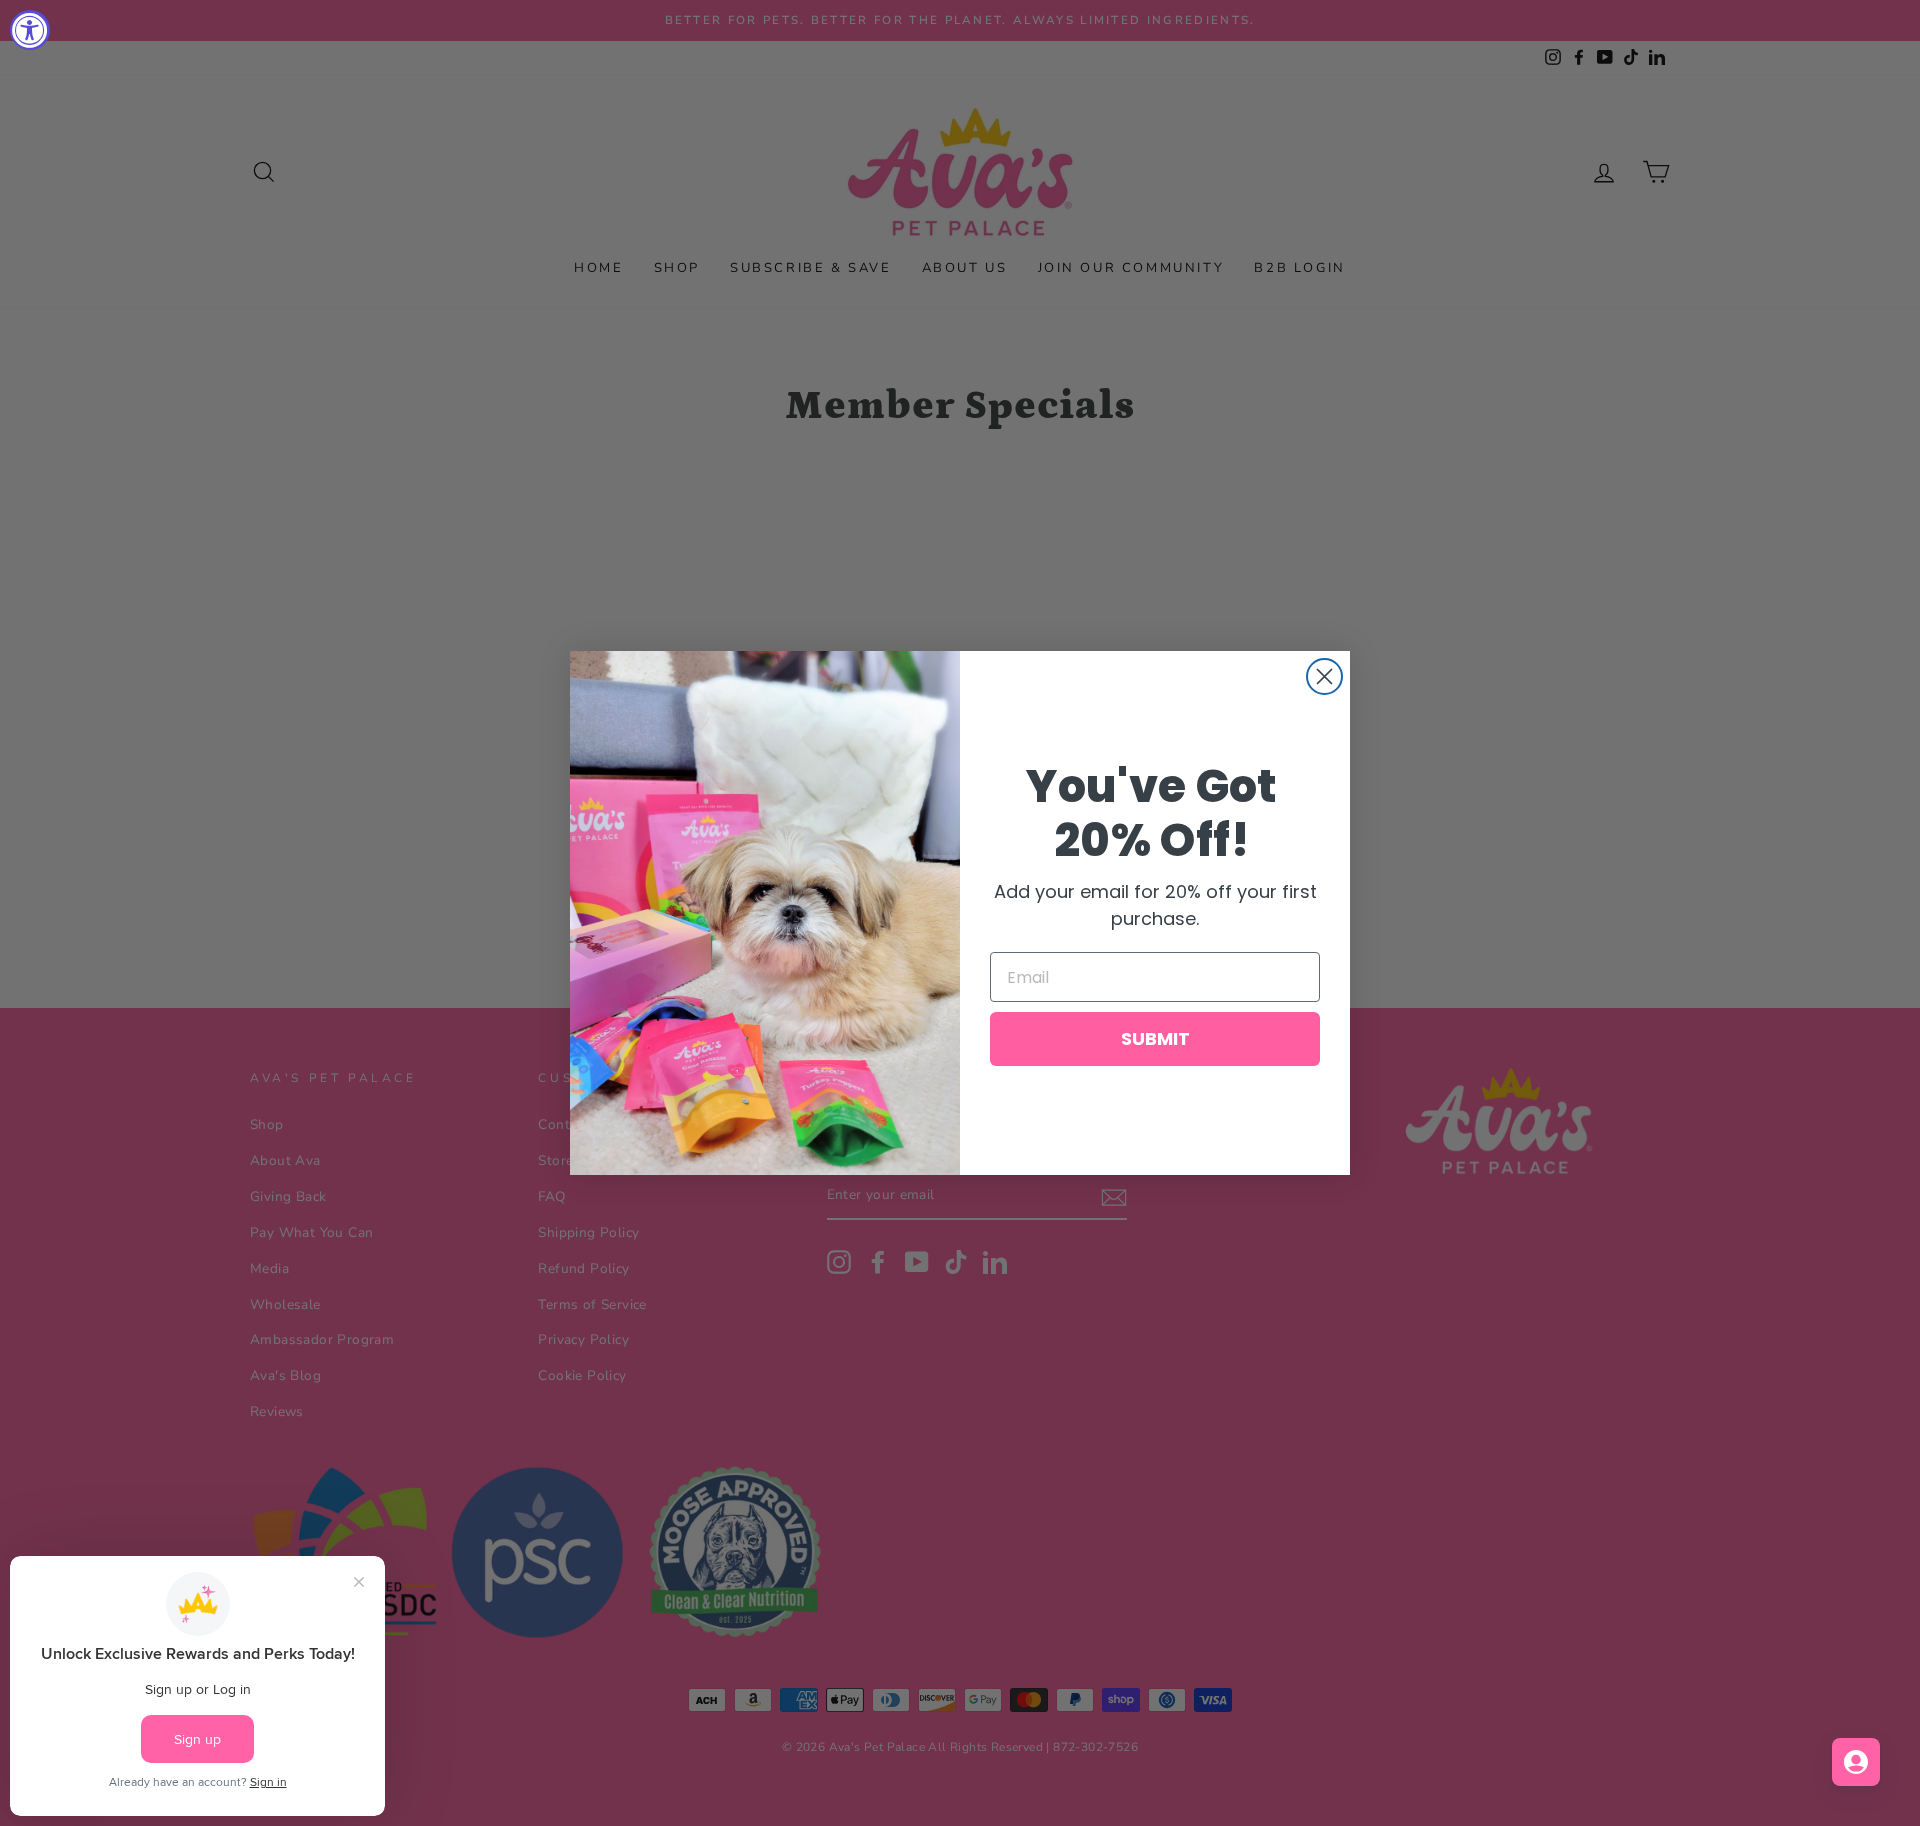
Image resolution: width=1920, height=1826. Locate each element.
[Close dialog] (1324, 676)
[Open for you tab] (1856, 1762)
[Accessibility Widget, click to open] (30, 30)
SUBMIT (1155, 1038)
